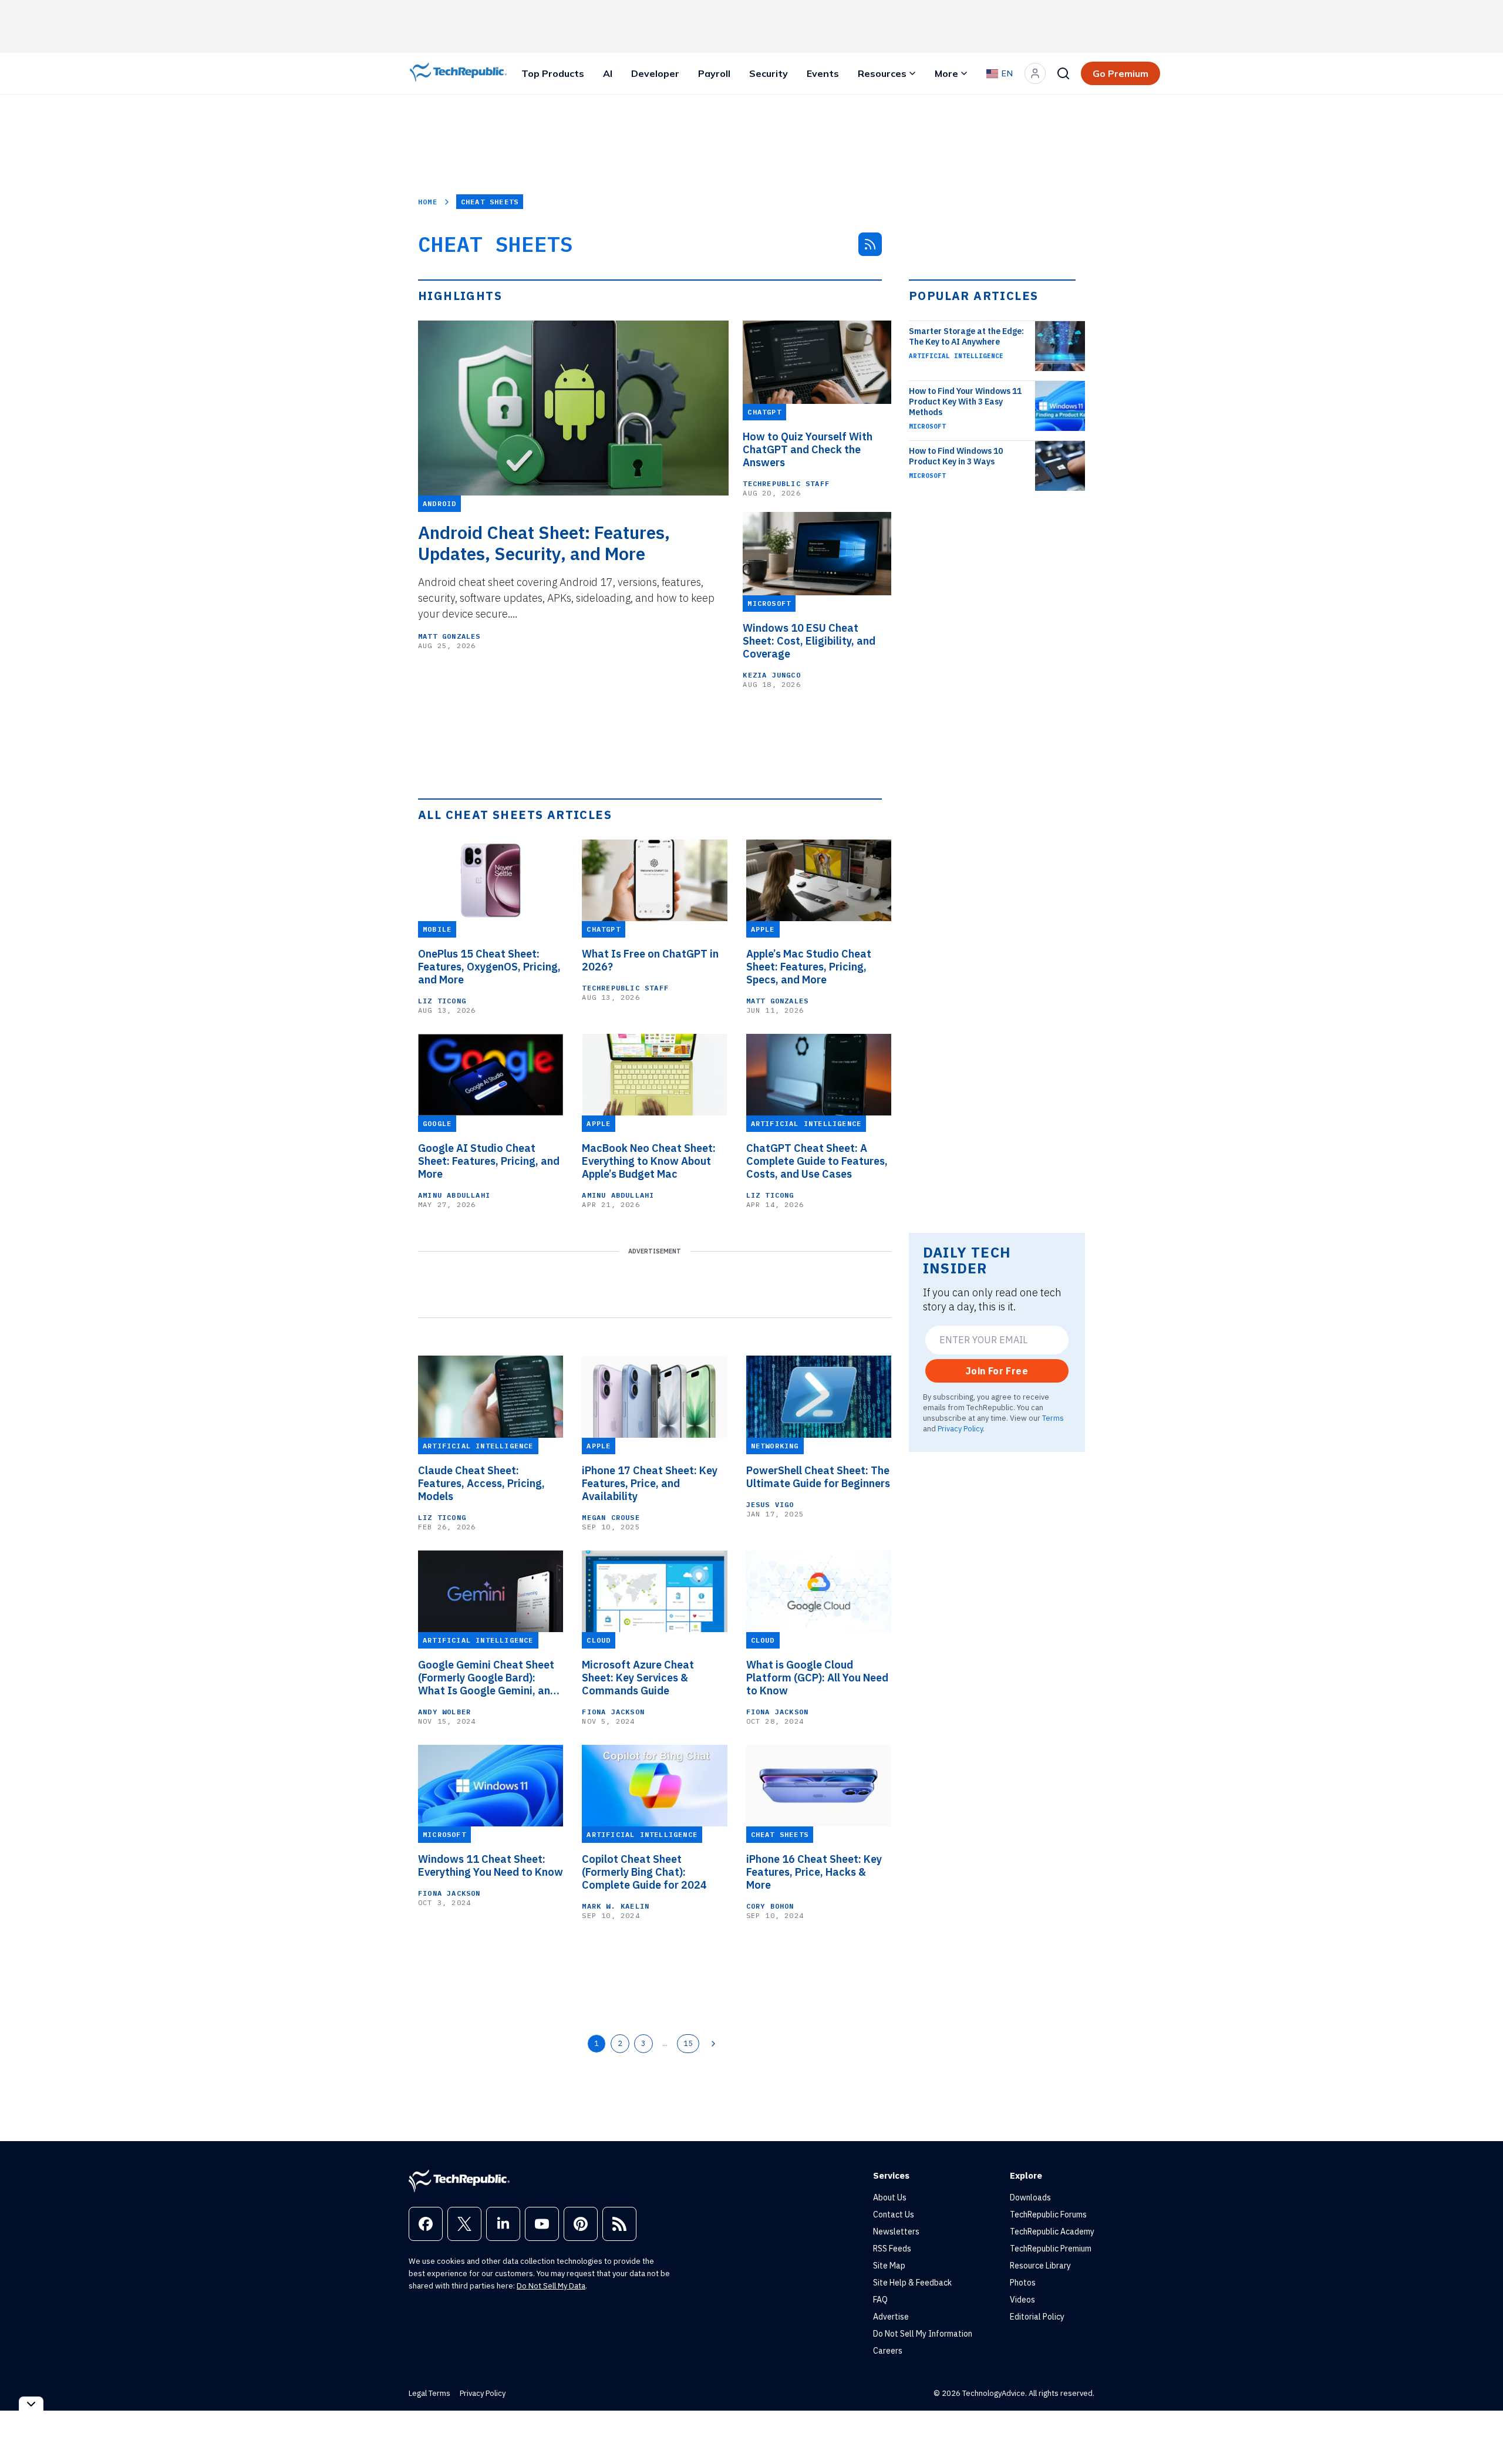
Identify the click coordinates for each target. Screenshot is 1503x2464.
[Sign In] (1035, 73)
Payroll (714, 73)
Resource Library (1040, 2266)
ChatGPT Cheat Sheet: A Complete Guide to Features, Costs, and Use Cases (817, 1161)
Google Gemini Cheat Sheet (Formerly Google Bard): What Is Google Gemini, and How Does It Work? (487, 1678)
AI (608, 73)
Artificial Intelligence (956, 356)
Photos (1023, 2283)
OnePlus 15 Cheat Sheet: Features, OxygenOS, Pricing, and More (489, 967)
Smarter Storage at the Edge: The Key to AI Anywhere (966, 336)
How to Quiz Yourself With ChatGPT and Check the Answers (808, 450)
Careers (888, 2351)
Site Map (889, 2266)
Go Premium (1120, 73)
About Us (890, 2197)
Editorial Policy (1037, 2317)
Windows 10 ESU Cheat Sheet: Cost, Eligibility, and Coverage (809, 641)
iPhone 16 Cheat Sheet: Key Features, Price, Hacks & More (814, 1872)
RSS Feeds (892, 2249)
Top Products (553, 73)
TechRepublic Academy (1052, 2232)
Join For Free (997, 1371)
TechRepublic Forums (1048, 2214)
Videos (1022, 2300)
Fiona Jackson (613, 1712)
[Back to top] (1480, 2428)
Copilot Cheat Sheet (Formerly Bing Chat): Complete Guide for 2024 (644, 1872)
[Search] (1063, 73)
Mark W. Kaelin (616, 1906)
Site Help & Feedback (912, 2283)
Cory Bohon (770, 1906)
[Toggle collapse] (31, 2404)
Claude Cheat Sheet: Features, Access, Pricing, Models (481, 1484)
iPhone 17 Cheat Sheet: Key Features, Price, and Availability (650, 1484)
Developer (655, 73)
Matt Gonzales (449, 636)
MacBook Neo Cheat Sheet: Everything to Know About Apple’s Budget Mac (649, 1161)
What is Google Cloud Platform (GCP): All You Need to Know (817, 1678)
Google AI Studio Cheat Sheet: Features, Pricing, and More (489, 1161)
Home (428, 202)
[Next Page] (713, 2044)
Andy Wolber (444, 1712)
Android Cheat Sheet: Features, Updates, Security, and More (544, 543)
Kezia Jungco (771, 675)
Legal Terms (429, 2393)
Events (823, 73)
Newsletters (896, 2232)
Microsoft (927, 426)
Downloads (1030, 2197)
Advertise (891, 2317)
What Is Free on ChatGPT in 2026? (650, 960)
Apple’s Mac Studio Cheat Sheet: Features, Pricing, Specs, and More (809, 967)
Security (769, 73)
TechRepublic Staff (786, 483)
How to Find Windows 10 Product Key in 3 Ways (956, 456)
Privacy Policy (960, 1428)
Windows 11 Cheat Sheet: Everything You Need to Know (491, 1866)
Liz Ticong (442, 1001)
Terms (1053, 1418)
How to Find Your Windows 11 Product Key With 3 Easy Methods (965, 402)
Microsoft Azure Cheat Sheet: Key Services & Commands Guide (638, 1678)
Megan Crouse (611, 1517)
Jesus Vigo (770, 1504)
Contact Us (894, 2214)
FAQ (880, 2300)
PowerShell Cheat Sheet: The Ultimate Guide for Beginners (818, 1477)
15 (688, 2043)
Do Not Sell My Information (923, 2334)
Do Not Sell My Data (551, 2286)
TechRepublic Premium (1051, 2249)
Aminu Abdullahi (454, 1195)
